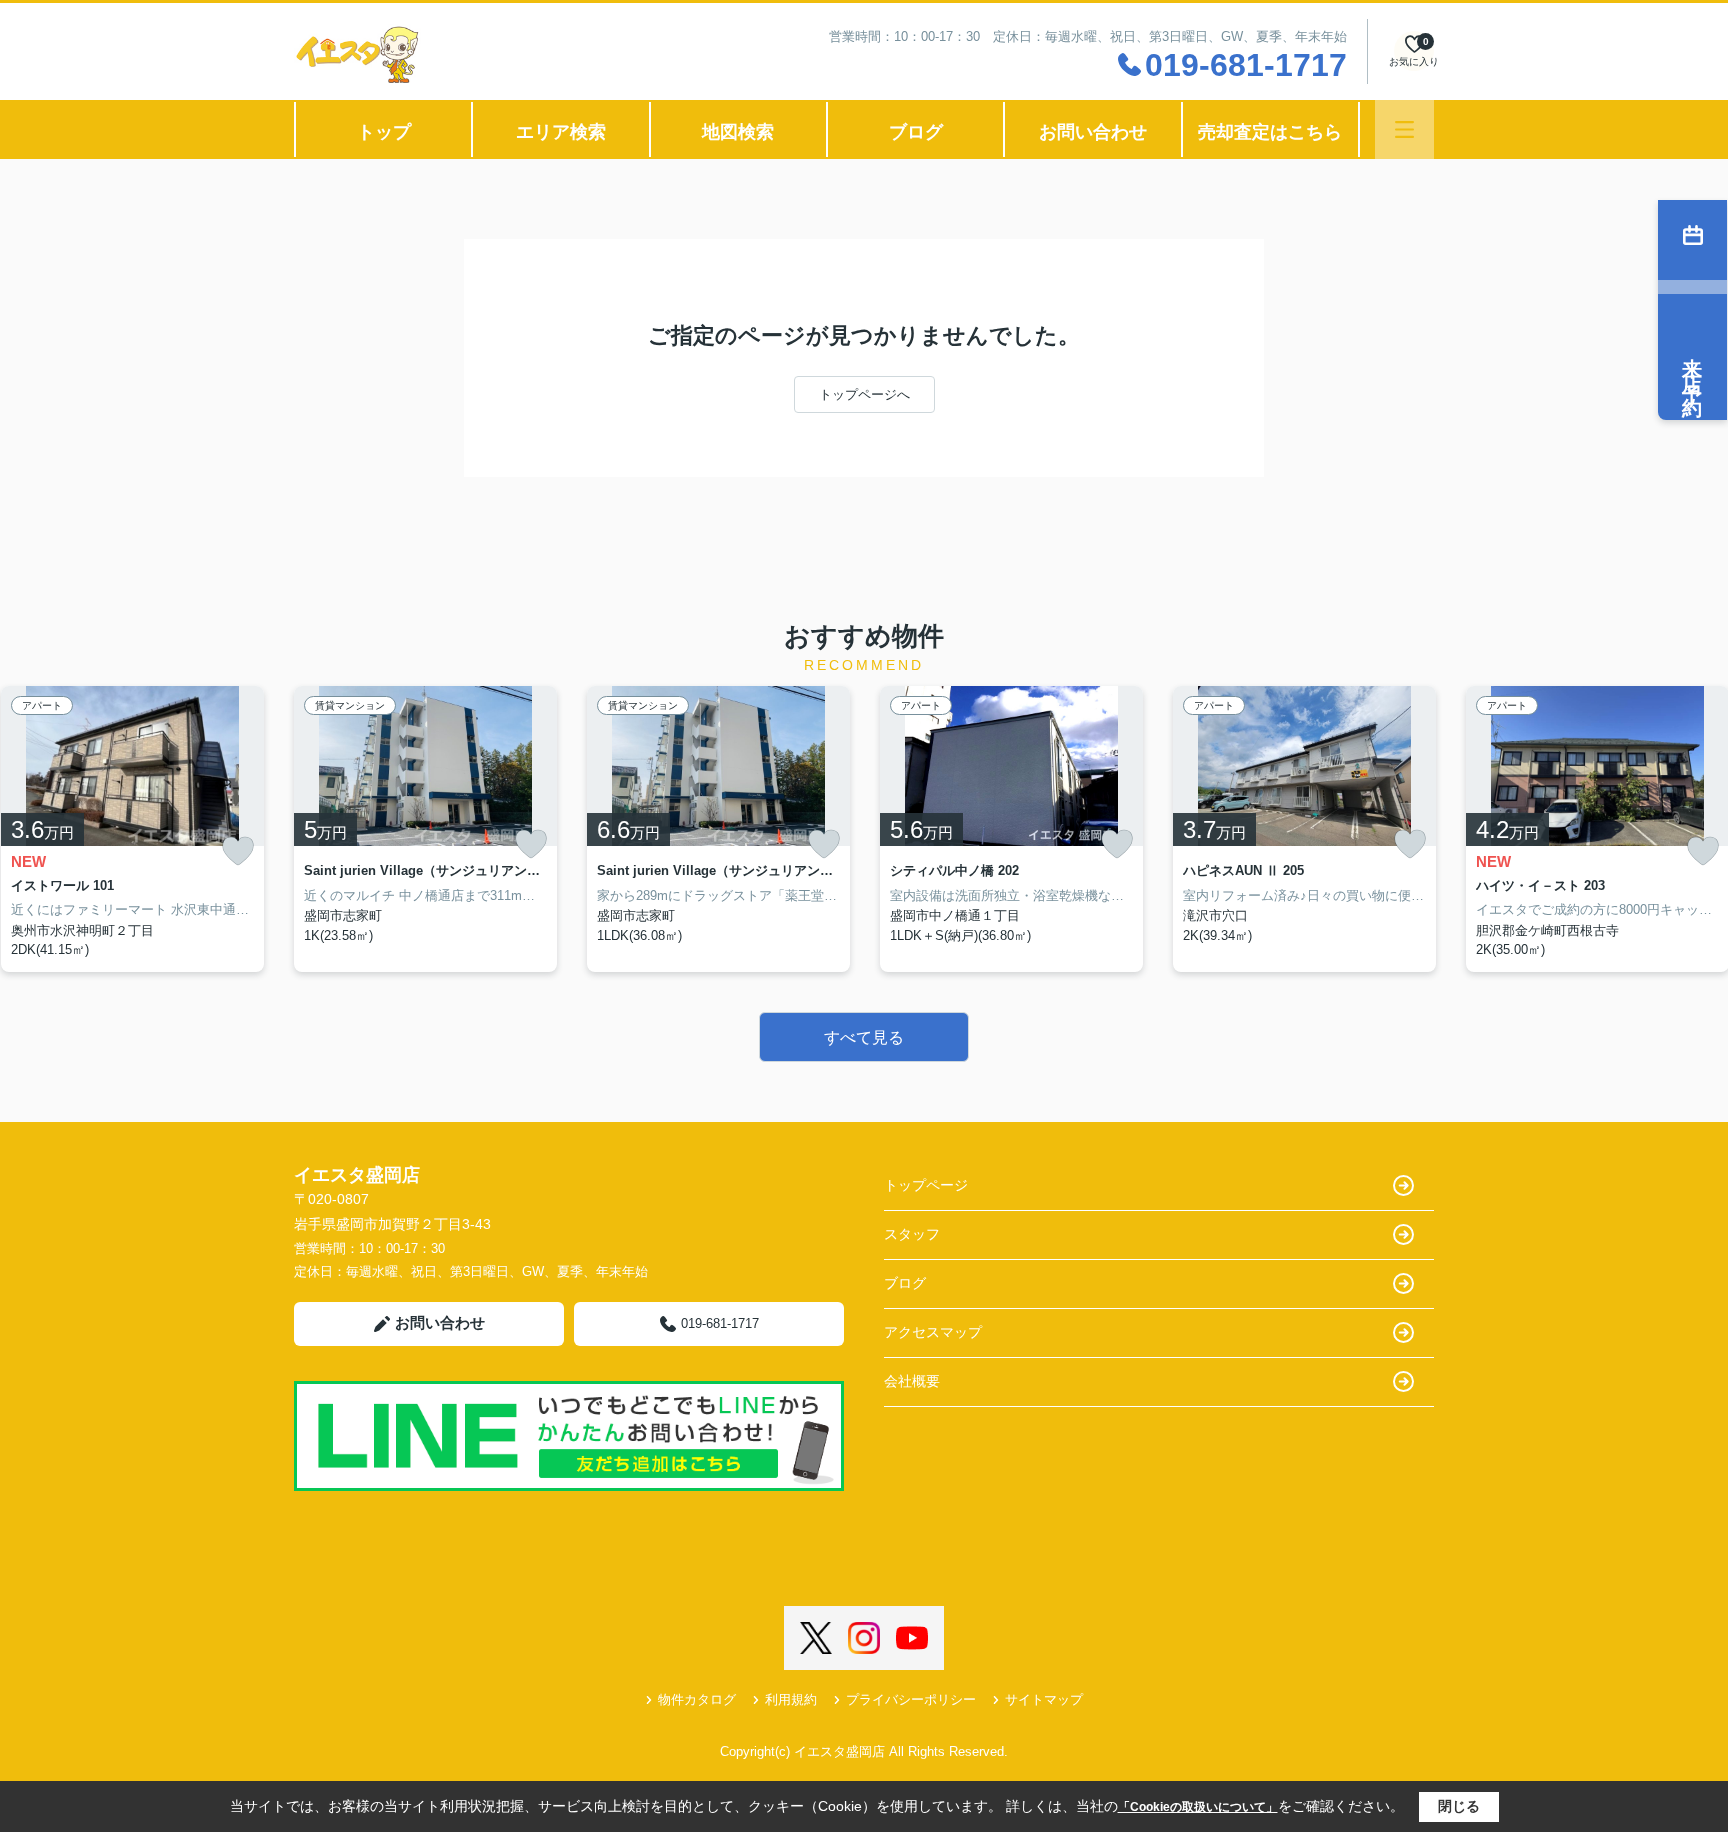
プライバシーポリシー (911, 1699)
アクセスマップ (933, 1332)
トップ (384, 132)
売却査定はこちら (1270, 132)
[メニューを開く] (1404, 129)
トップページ (926, 1185)
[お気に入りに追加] (238, 851)
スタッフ (912, 1234)
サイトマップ (1044, 1699)
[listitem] (425, 829)
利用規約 (791, 1699)
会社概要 (912, 1381)
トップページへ (864, 394)
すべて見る (864, 1037)
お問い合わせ (1093, 132)
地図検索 (738, 132)
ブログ (916, 132)
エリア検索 (561, 132)
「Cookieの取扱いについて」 (1198, 1807)
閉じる (1459, 1806)
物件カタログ (697, 1699)
